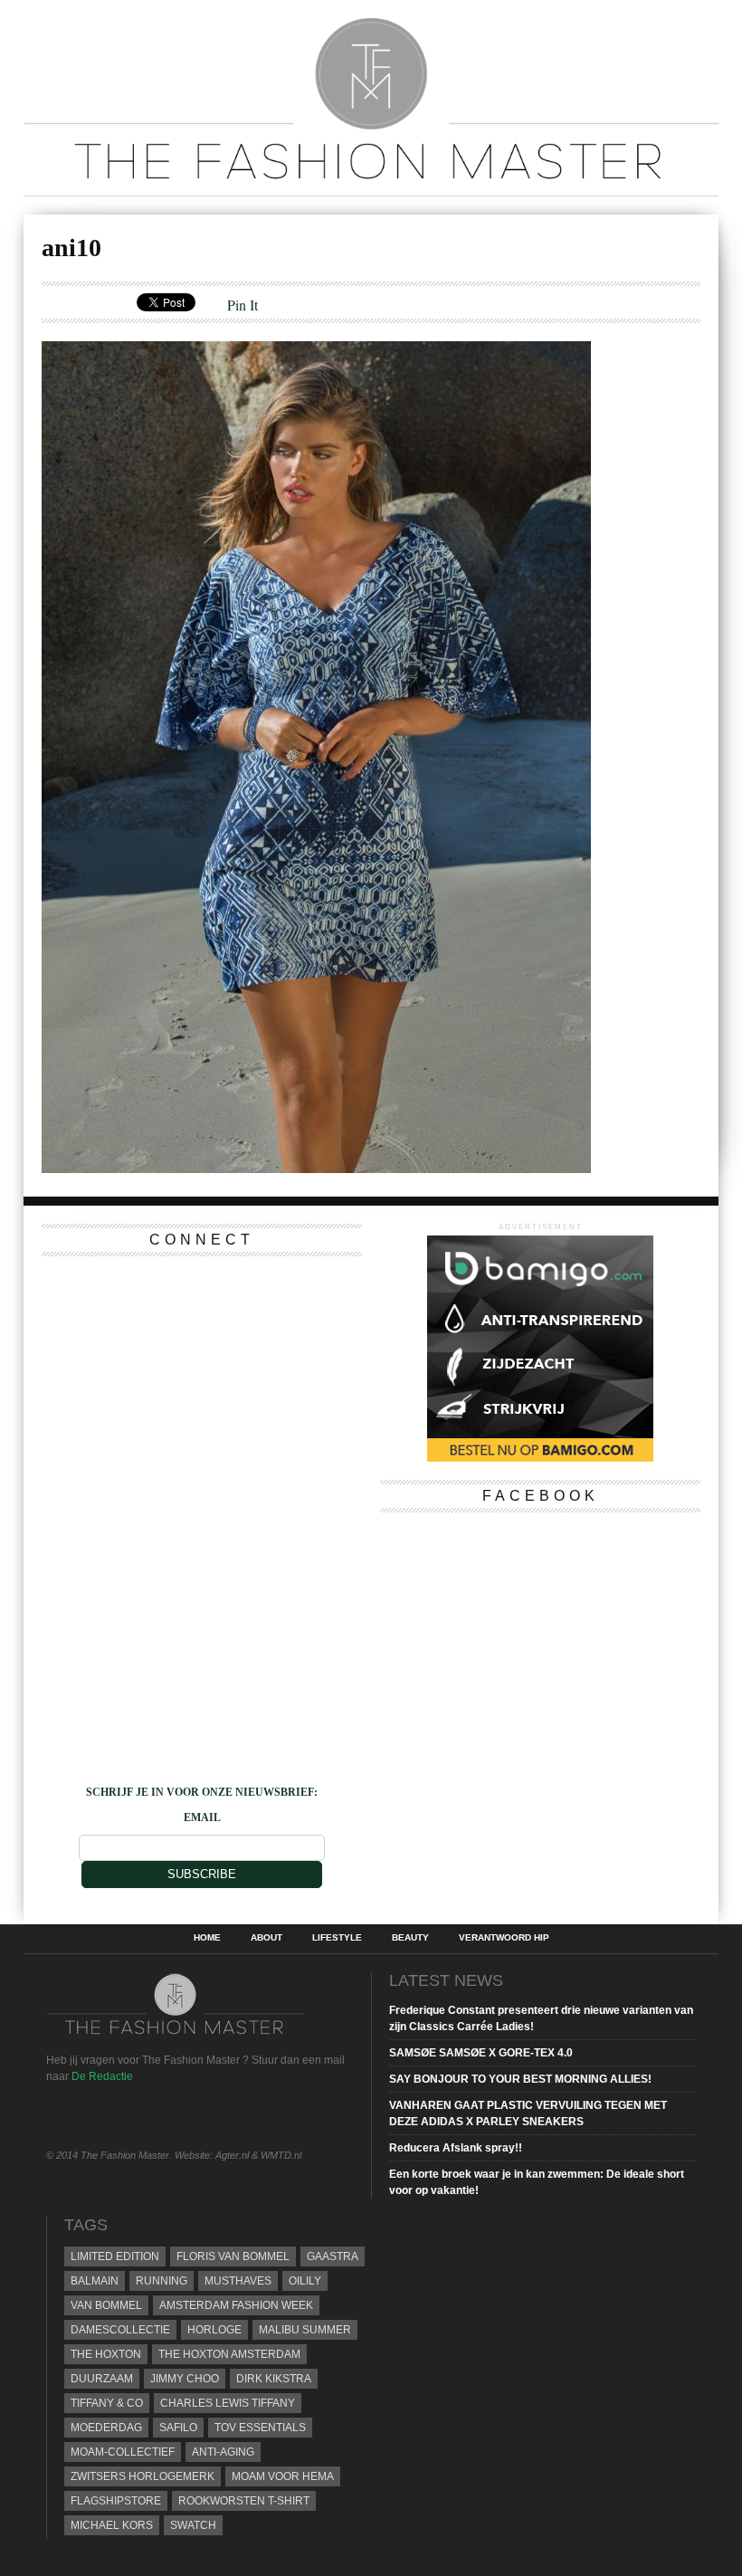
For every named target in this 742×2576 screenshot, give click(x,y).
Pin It (243, 305)
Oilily (305, 2281)
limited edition (115, 2256)
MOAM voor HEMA (283, 2476)
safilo (178, 2428)
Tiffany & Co (107, 2403)
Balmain (95, 2281)
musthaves (238, 2281)
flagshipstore (116, 2501)
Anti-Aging (223, 2452)
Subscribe (202, 1874)
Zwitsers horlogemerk (143, 2476)
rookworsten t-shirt (244, 2501)
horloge (214, 2330)
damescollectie (120, 2330)
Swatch (193, 2525)
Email (202, 1818)
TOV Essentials (260, 2428)
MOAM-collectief (123, 2452)
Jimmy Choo (185, 2379)
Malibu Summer (305, 2330)
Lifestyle (337, 1938)
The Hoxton (106, 2354)
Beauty (410, 1938)
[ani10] (316, 1167)
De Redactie (102, 2076)
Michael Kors (112, 2525)
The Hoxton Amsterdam (229, 2354)
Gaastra (333, 2256)
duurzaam (102, 2379)
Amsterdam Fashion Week (236, 2305)
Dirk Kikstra (274, 2379)
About (266, 1938)
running (162, 2281)
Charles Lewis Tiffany (228, 2403)
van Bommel (106, 2305)
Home (207, 1938)
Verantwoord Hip (504, 1938)
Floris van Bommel (233, 2256)
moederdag (106, 2428)
